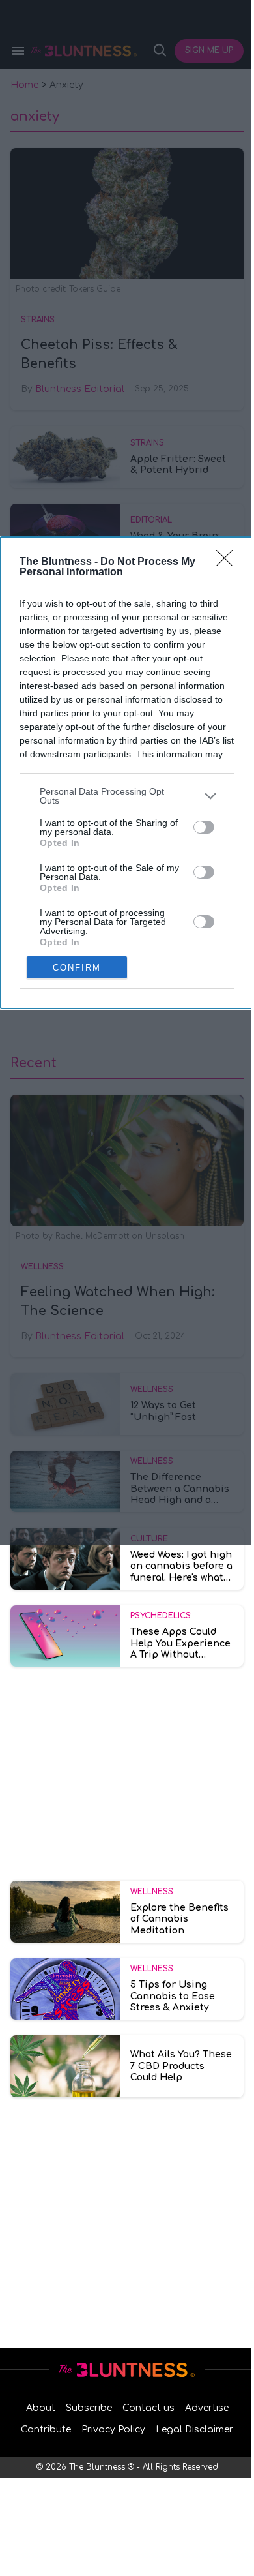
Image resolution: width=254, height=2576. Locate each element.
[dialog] (127, 773)
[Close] (229, 562)
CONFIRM (77, 968)
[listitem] (127, 796)
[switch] (204, 827)
